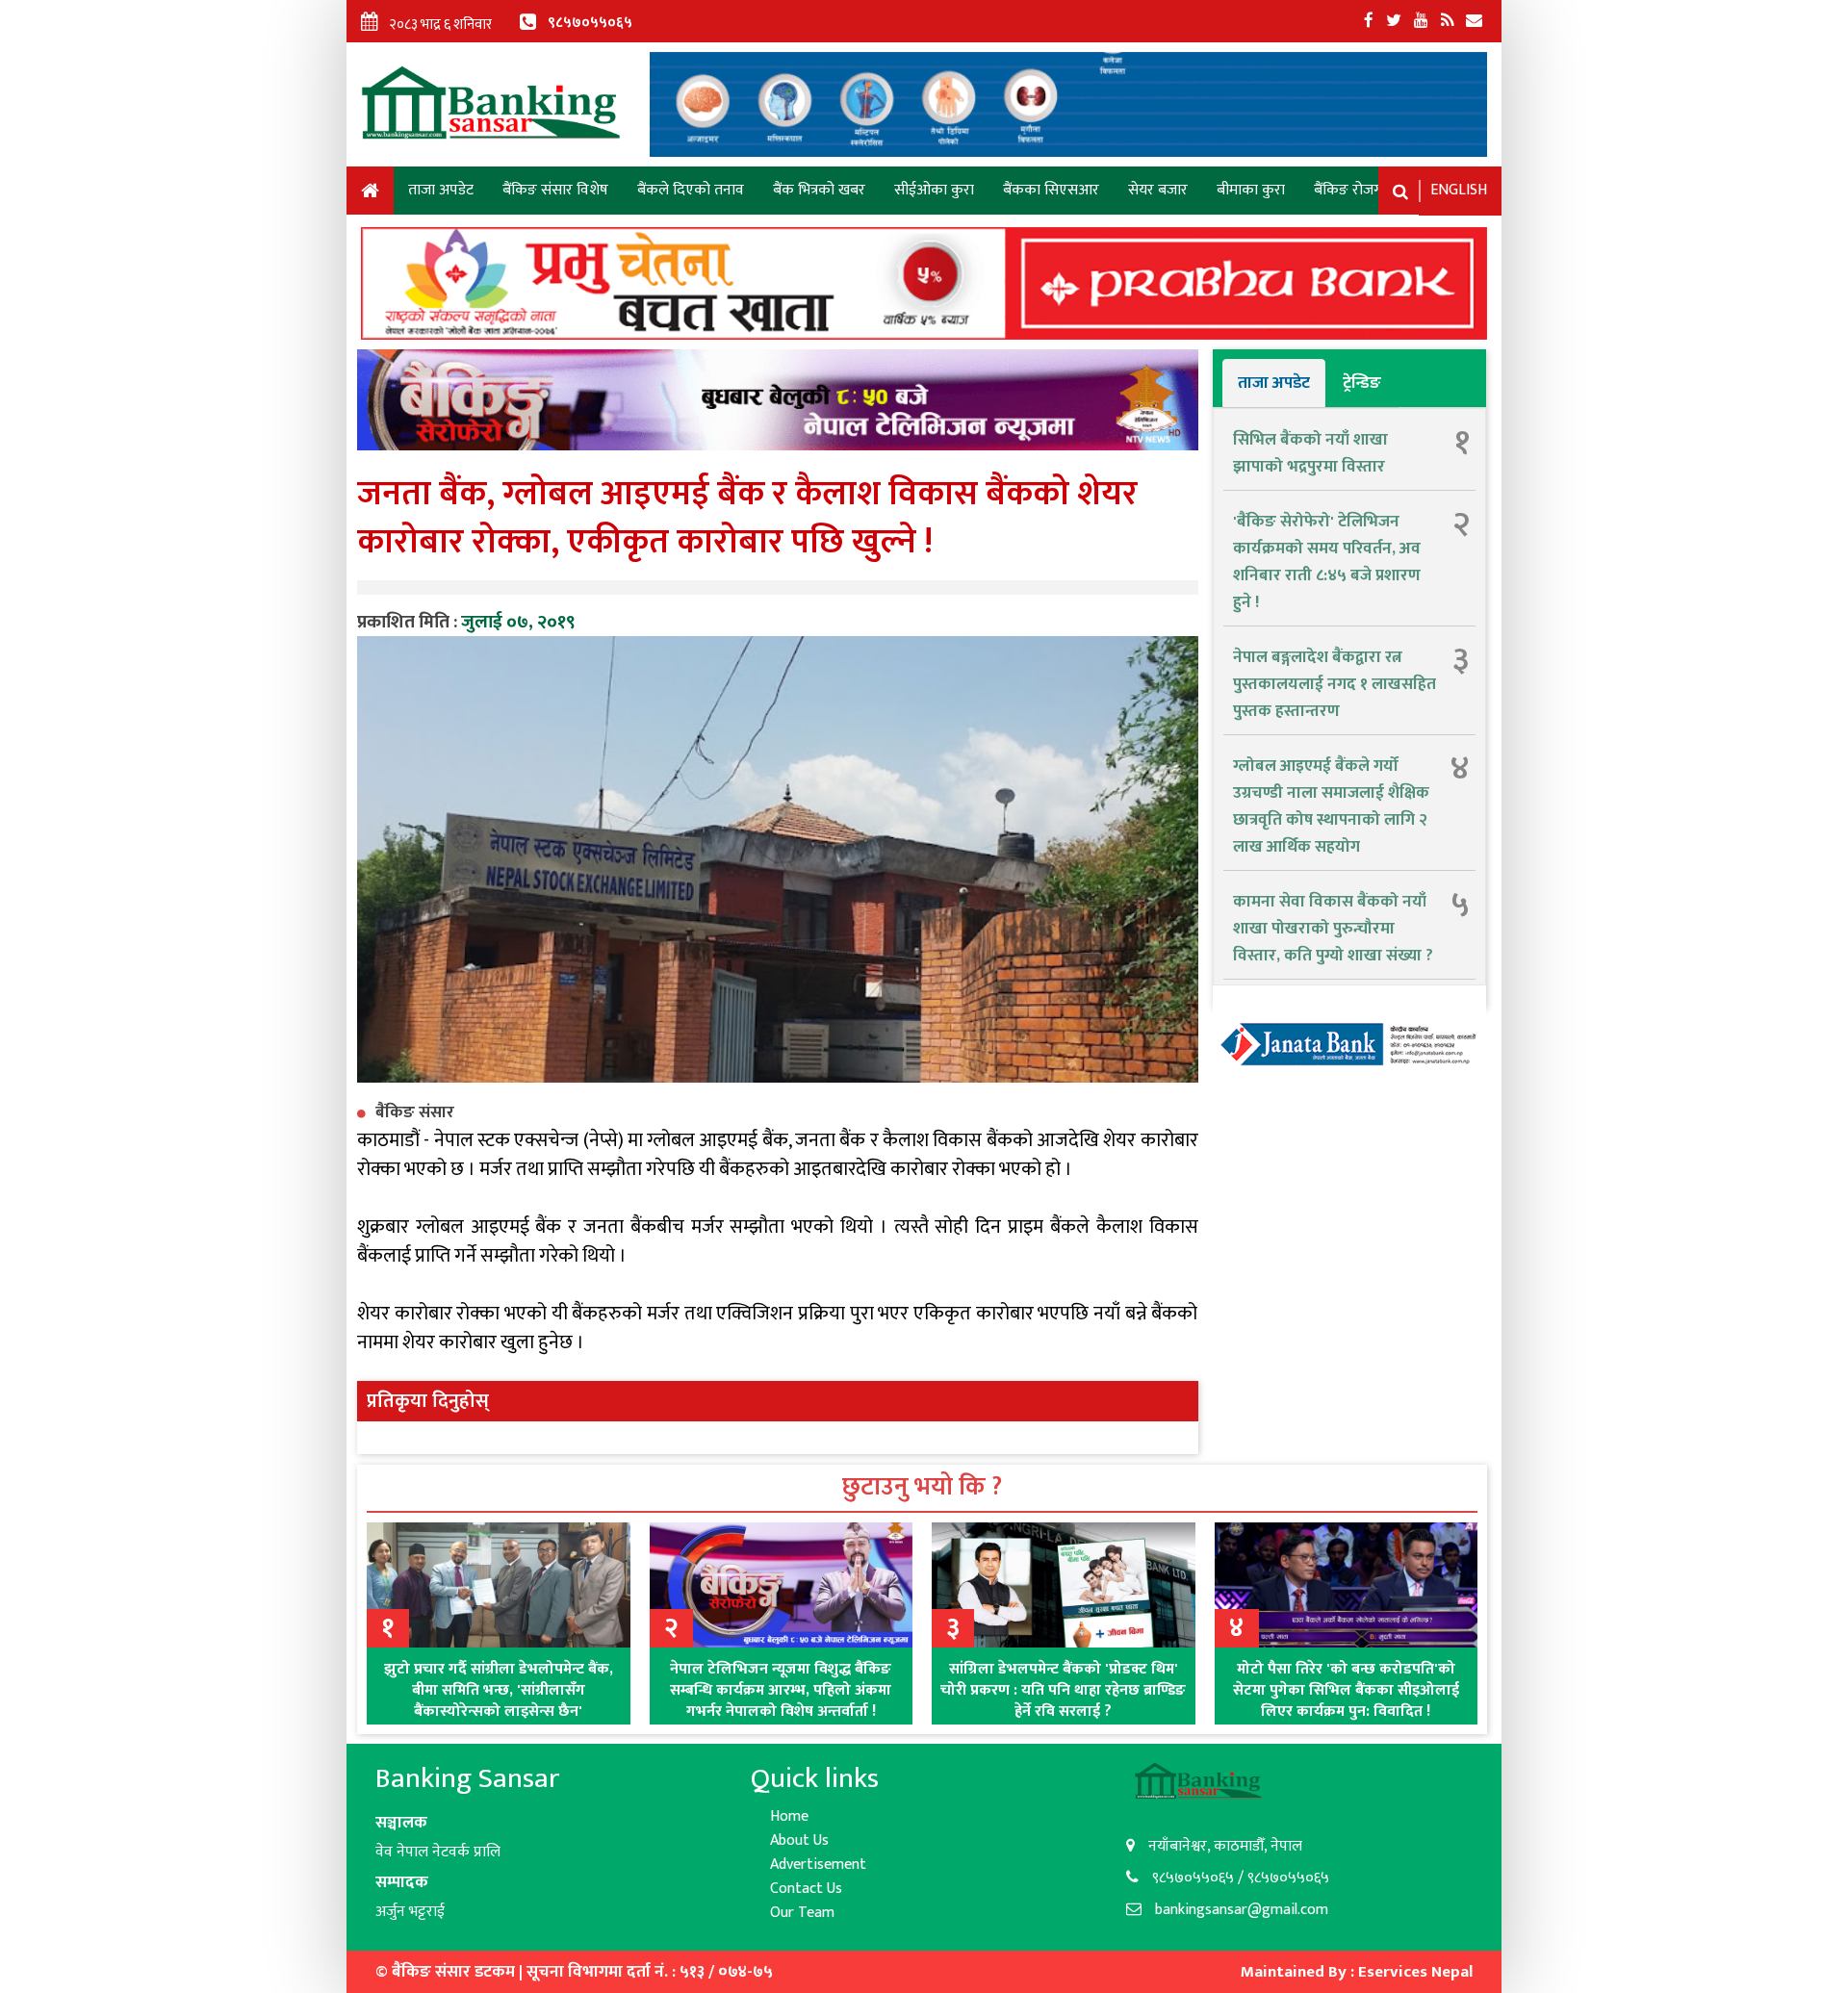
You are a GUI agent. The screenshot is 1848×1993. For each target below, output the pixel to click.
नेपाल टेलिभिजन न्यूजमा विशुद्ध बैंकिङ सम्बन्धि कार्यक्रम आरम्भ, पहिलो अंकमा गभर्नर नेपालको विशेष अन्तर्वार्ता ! (781, 1690)
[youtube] (1421, 21)
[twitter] (1394, 21)
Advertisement (818, 1865)
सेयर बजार (1158, 190)
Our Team (802, 1913)
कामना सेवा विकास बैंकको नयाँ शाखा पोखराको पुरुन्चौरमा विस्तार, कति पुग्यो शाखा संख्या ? (1333, 929)
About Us (799, 1840)
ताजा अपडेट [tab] (1274, 383)
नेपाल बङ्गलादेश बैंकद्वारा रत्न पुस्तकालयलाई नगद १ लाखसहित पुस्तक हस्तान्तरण (1335, 684)
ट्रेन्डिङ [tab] (1362, 383)
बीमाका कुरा (1251, 190)
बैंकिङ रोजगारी (1355, 190)
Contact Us (806, 1889)
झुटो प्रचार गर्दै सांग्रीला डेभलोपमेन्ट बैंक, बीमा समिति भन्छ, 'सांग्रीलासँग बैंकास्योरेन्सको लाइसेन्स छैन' (499, 1690)
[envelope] (1474, 21)
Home (370, 194)
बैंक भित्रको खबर (819, 190)
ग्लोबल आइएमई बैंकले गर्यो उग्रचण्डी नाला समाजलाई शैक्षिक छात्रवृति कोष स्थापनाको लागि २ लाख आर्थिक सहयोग (1331, 806)
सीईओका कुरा (934, 190)
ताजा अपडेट (441, 190)
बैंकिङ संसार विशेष (555, 190)
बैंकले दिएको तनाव (691, 190)
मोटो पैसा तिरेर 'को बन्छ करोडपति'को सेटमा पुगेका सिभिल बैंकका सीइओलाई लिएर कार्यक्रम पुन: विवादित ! (1346, 1690)
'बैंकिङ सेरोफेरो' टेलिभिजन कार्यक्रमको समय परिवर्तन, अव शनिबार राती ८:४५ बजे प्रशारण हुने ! (1327, 562)
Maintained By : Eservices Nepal (1357, 1972)
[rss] (1447, 21)
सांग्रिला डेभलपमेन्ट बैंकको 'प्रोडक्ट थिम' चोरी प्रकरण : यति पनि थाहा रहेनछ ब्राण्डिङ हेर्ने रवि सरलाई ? (1063, 1690)
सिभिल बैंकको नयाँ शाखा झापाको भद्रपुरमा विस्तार (1310, 453)
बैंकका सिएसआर (1051, 190)
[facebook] (1369, 21)
